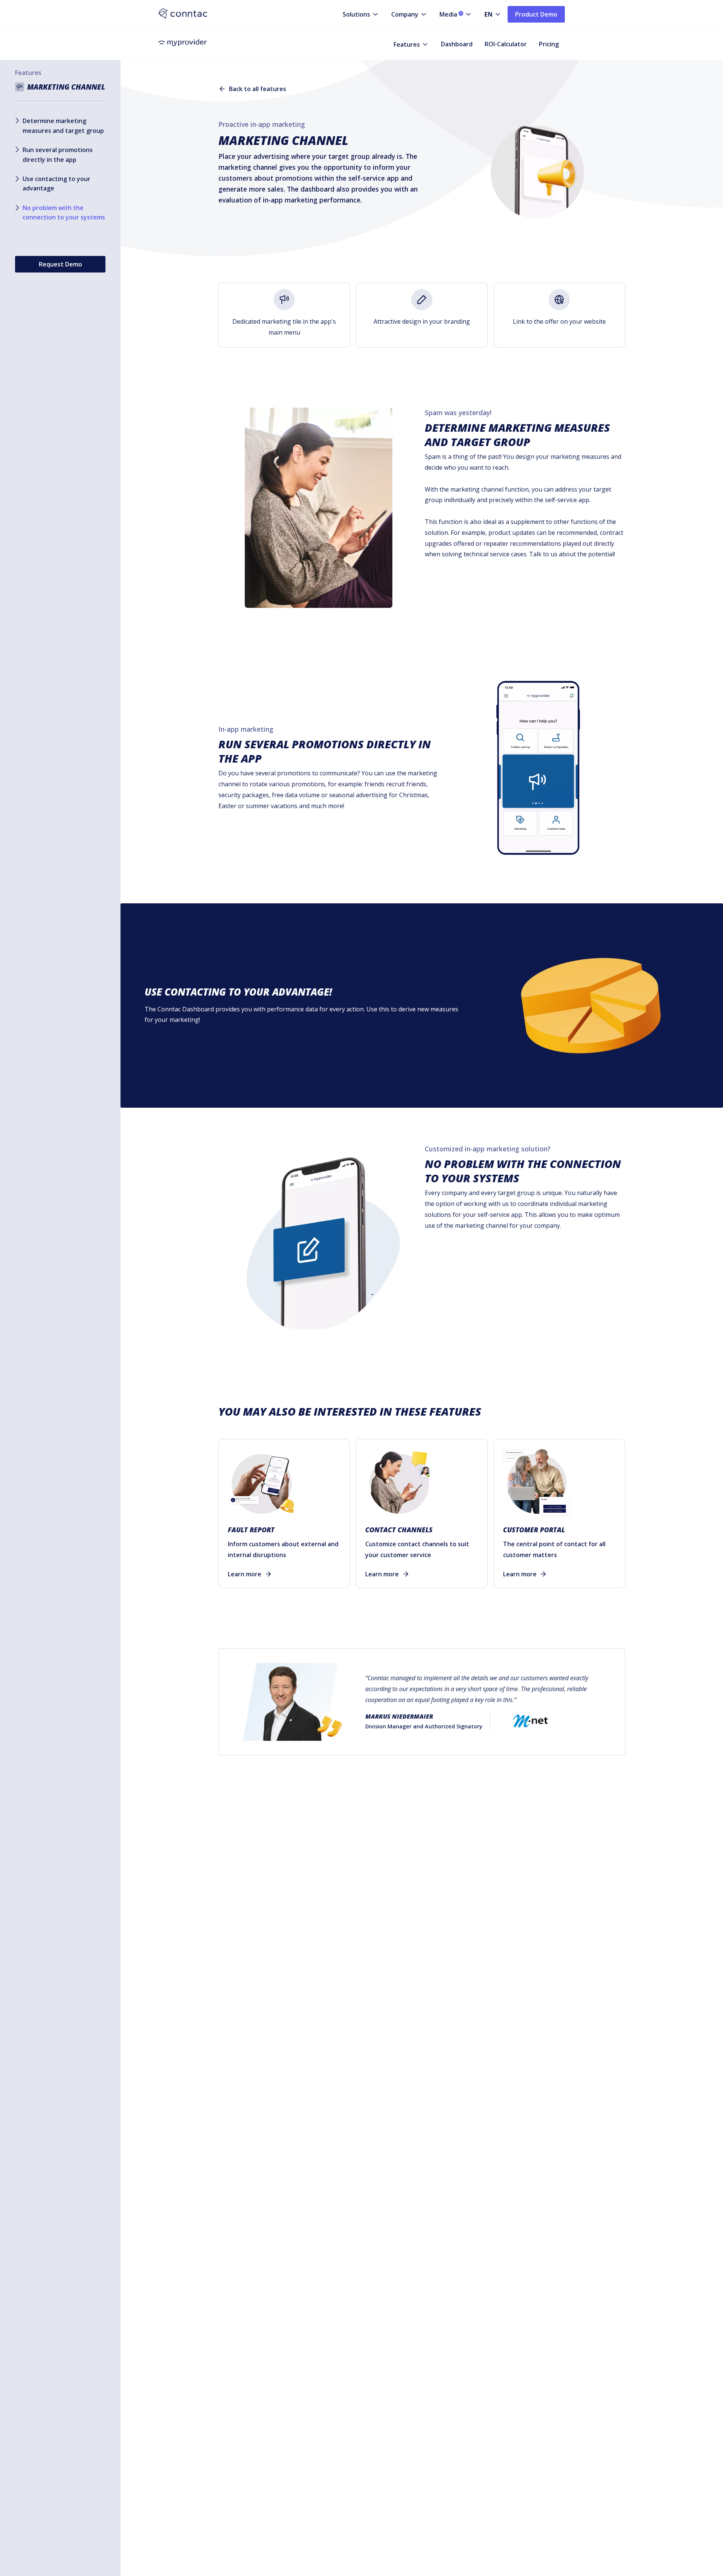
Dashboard (457, 44)
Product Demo (536, 14)
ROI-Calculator (506, 44)
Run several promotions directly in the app (58, 154)
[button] (355, 14)
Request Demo (60, 264)
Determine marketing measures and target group (63, 125)
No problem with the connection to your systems (64, 213)
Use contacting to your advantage (56, 184)
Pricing (549, 44)
